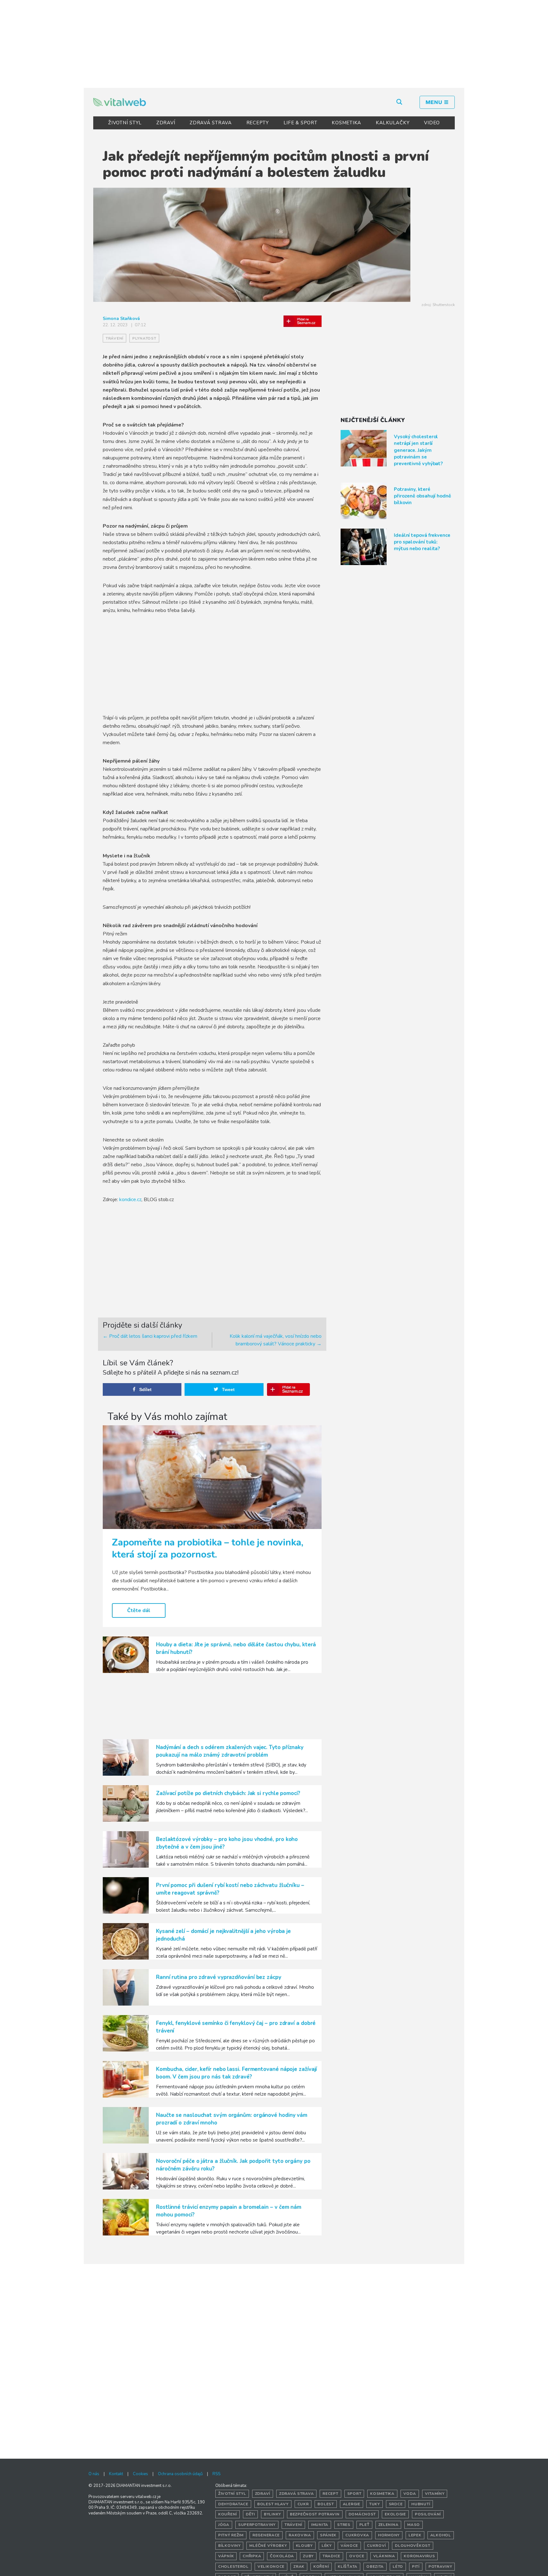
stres (344, 2525)
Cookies (140, 2474)
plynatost (144, 338)
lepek (415, 2535)
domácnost (362, 2514)
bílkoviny (229, 2546)
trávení (114, 338)
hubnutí (421, 2504)
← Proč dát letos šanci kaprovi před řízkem (150, 1336)
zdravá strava (296, 2494)
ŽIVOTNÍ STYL (125, 123)
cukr (303, 2504)
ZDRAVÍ (166, 123)
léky (327, 2546)
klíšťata (348, 2566)
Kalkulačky (393, 123)
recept (330, 2494)
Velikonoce (271, 2566)
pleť (364, 2525)
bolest (326, 2504)
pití (416, 2566)
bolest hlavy (273, 2504)
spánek (328, 2535)
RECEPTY (258, 123)
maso (414, 2525)
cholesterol (233, 2566)
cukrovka (357, 2535)
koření (321, 2566)
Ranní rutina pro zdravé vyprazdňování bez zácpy (219, 1977)
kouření (228, 2514)
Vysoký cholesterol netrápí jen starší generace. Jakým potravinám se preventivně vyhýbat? (418, 450)
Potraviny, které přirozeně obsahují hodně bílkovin (422, 496)
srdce (396, 2504)
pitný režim (231, 2535)
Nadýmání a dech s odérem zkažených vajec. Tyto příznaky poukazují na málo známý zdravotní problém (230, 1751)
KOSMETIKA (346, 123)
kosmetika (382, 2494)
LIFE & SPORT (300, 123)
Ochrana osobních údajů (180, 2474)
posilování (428, 2514)
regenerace (266, 2535)
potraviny (440, 2566)
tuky (375, 2504)
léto (398, 2566)
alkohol (441, 2535)
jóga (224, 2525)
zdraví (263, 2494)
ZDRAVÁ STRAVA (211, 123)
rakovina (300, 2535)
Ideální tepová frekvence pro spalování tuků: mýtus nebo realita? (422, 542)
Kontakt (116, 2474)
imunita (320, 2525)
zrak (299, 2566)
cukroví (376, 2546)
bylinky (272, 2514)
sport (354, 2494)
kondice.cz (130, 1200)
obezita (375, 2566)
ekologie (395, 2514)
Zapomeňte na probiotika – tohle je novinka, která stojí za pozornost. (208, 1548)
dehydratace (233, 2504)
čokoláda (282, 2556)
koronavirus (419, 2556)
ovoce (357, 2556)
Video (432, 123)
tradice (331, 2556)
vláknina (384, 2556)
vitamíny (435, 2494)
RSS (216, 2474)
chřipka (252, 2556)
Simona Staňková (121, 319)
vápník (226, 2556)
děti (250, 2514)
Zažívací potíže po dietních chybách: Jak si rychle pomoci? (228, 1793)
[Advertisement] (274, 43)
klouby (304, 2546)
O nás (94, 2474)
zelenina (388, 2525)
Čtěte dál (139, 1610)
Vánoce (349, 2546)
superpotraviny (257, 2525)
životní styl (232, 2494)
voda (410, 2494)
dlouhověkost (413, 2546)
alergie (352, 2504)
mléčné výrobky (268, 2546)
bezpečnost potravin (315, 2514)
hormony (389, 2535)
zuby (308, 2556)
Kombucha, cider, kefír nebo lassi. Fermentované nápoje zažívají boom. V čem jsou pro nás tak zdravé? (236, 2073)
